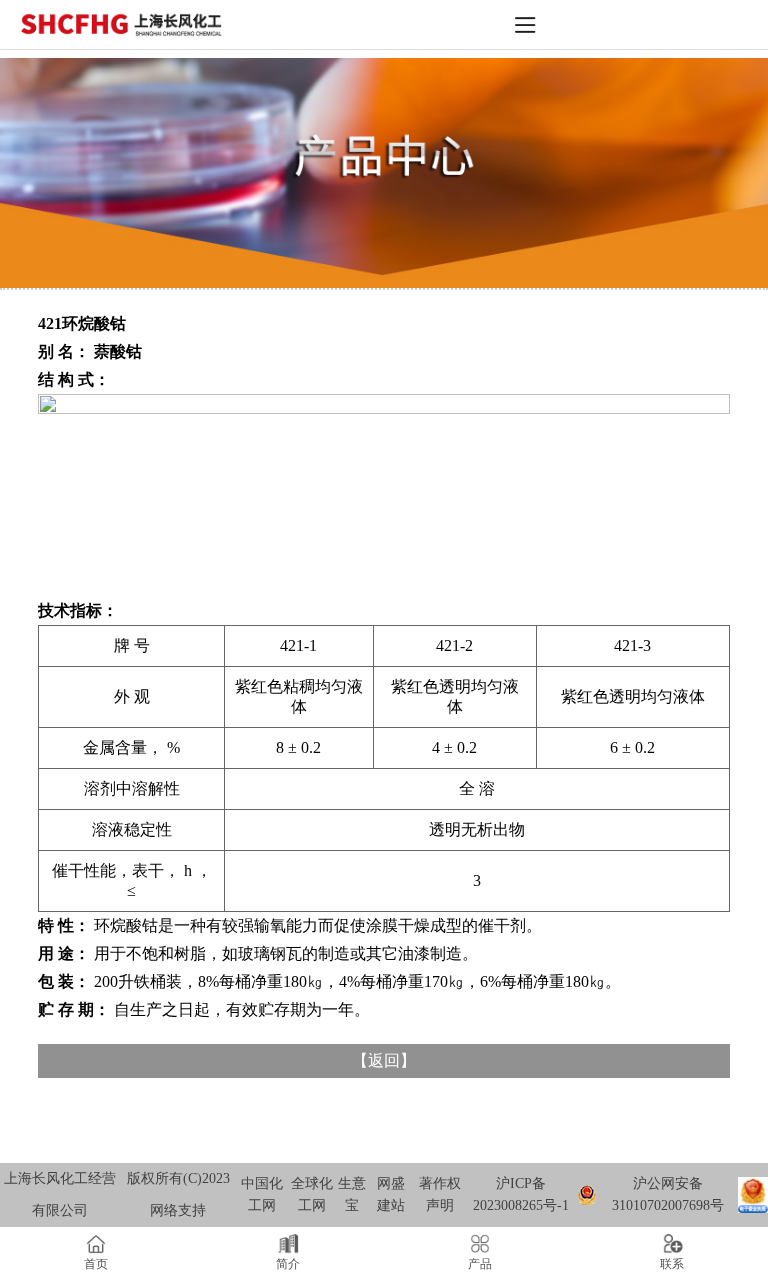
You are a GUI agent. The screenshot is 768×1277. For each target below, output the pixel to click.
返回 (384, 1060)
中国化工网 (262, 1194)
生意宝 (352, 1194)
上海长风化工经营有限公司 (60, 1194)
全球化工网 (312, 1194)
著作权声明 (440, 1194)
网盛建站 (391, 1194)
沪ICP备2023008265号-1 (521, 1194)
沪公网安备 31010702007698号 (668, 1194)
